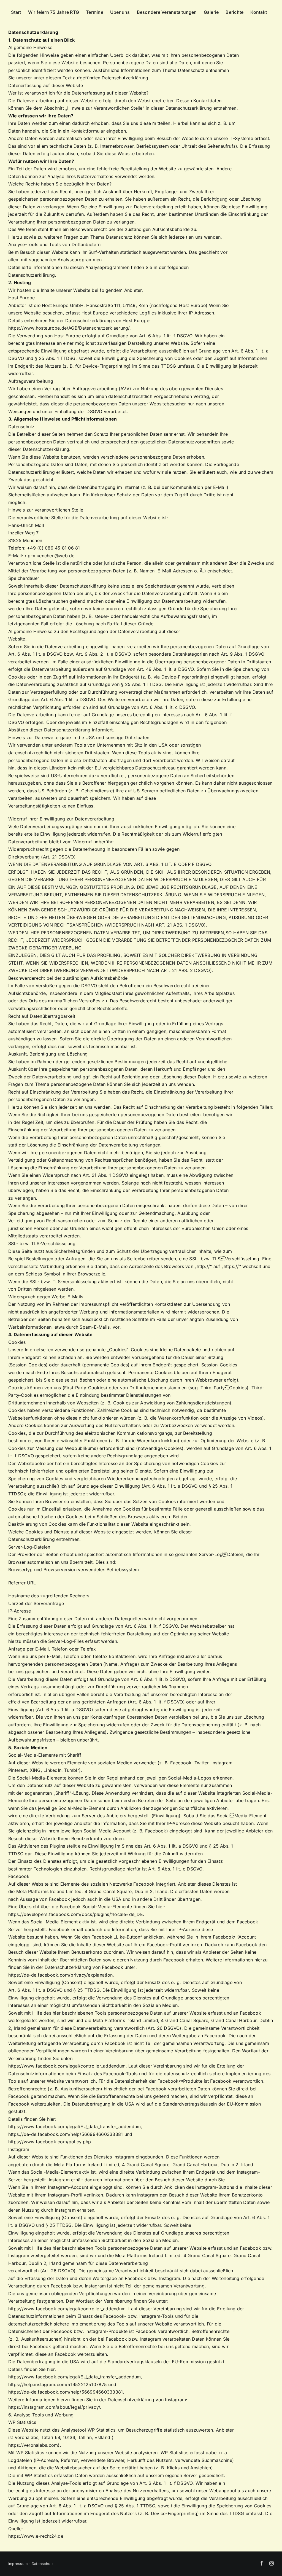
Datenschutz (43, 2564)
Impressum (18, 2564)
